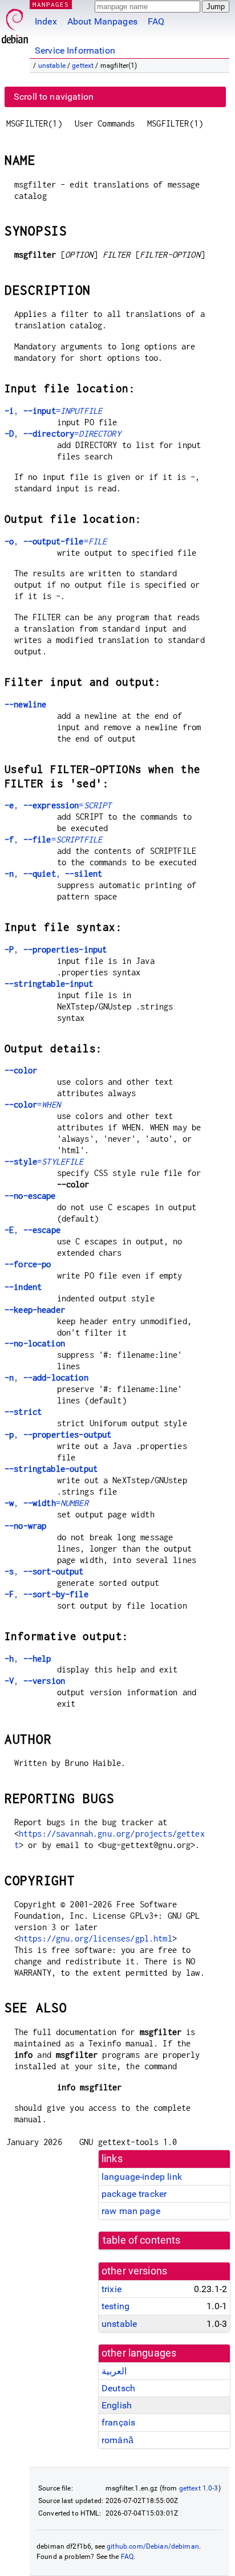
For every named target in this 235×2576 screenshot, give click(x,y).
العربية (114, 2371)
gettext (83, 66)
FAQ (156, 21)
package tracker (134, 2194)
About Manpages (102, 21)
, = (53, 411)
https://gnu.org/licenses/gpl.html (96, 1938)
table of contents (142, 2240)
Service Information (75, 50)
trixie (112, 2289)
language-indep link (142, 2177)
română (117, 2440)
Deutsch (118, 2388)
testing (116, 2306)
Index (46, 21)
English (117, 2405)
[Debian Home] (15, 23)
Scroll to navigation (54, 97)
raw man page (131, 2211)
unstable (52, 66)
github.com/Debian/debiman (153, 2546)
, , (53, 874)
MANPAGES (51, 4)
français (118, 2422)
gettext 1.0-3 (199, 2488)
